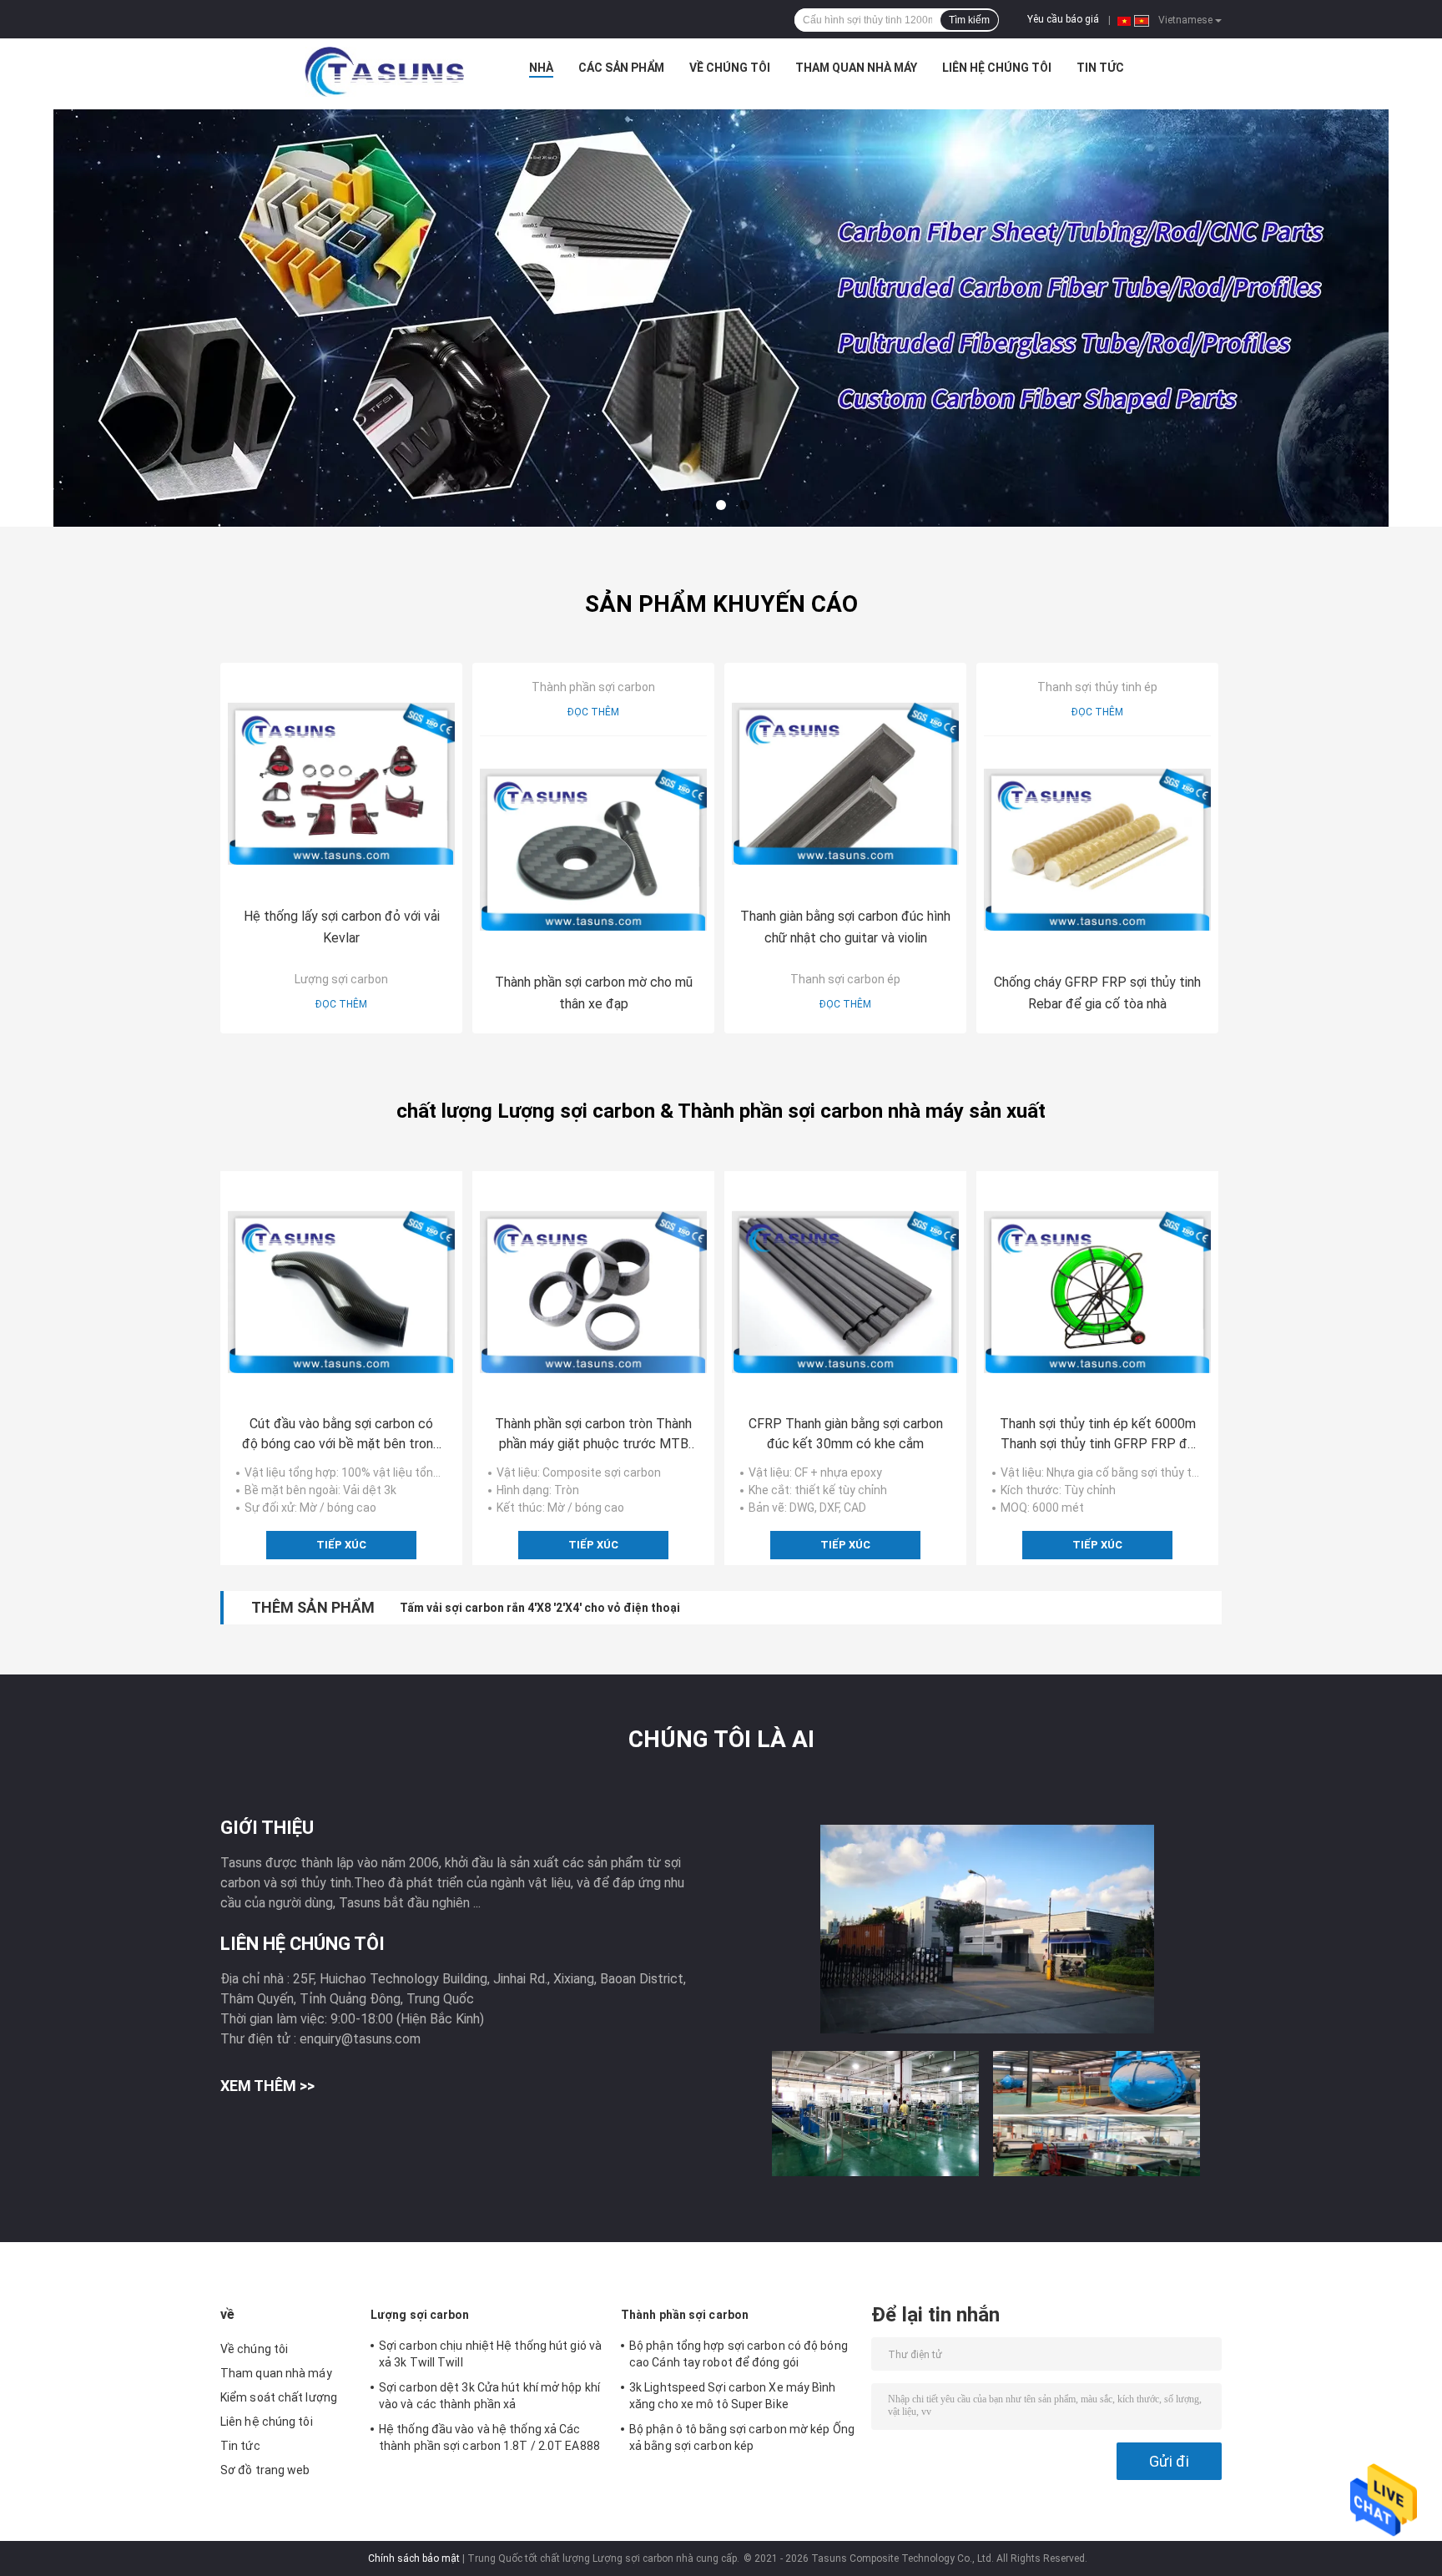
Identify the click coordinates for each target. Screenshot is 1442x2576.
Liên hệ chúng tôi (997, 68)
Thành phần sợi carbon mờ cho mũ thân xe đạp (594, 993)
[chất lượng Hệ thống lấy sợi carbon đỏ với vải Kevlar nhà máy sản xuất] (341, 784)
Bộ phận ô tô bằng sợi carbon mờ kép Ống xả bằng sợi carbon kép (742, 2437)
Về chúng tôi (730, 68)
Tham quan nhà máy (856, 68)
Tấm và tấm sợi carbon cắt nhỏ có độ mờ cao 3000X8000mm (565, 1608)
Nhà (541, 68)
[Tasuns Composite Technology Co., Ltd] (385, 72)
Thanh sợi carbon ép (845, 979)
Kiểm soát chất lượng (279, 2397)
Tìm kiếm (969, 20)
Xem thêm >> (267, 2086)
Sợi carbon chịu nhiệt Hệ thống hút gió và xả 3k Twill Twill (490, 2354)
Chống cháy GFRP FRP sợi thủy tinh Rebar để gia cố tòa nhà (1097, 993)
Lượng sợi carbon (341, 979)
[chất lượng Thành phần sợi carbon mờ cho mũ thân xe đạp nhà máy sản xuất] (593, 850)
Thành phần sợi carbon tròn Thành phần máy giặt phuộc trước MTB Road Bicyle (593, 1435)
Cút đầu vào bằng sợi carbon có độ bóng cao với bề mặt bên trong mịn (341, 1435)
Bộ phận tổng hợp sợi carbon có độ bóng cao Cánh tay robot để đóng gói (739, 2354)
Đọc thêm (341, 1004)
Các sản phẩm (621, 68)
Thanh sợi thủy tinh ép (1097, 687)
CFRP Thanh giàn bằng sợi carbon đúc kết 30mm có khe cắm (846, 1434)
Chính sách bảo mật (414, 2558)
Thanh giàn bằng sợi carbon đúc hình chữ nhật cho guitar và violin (845, 927)
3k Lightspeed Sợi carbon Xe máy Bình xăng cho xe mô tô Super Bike (733, 2396)
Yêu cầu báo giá (1063, 19)
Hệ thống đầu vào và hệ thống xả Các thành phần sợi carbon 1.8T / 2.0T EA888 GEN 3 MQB (489, 2440)
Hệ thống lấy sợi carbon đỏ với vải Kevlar (342, 927)
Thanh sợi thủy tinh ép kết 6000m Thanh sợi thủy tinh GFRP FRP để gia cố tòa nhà (1098, 1435)
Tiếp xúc (341, 1545)
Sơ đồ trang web (265, 2470)
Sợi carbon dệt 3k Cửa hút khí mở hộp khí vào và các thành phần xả (489, 2396)
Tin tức (1100, 68)
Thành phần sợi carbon (593, 687)
